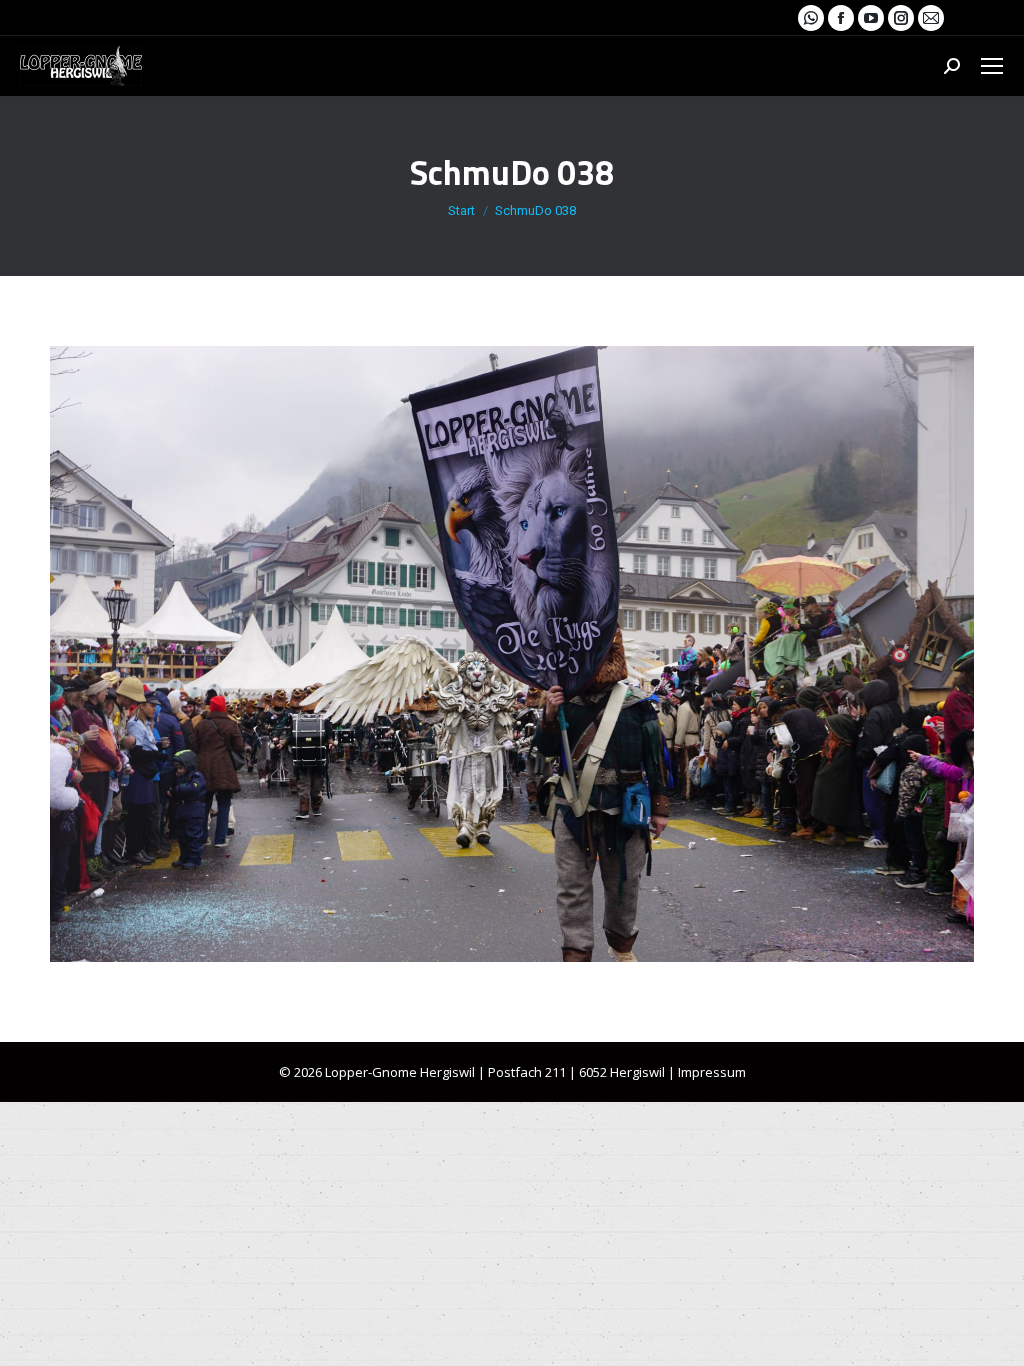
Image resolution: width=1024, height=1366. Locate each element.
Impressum (712, 1072)
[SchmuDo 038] (512, 654)
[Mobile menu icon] (992, 66)
